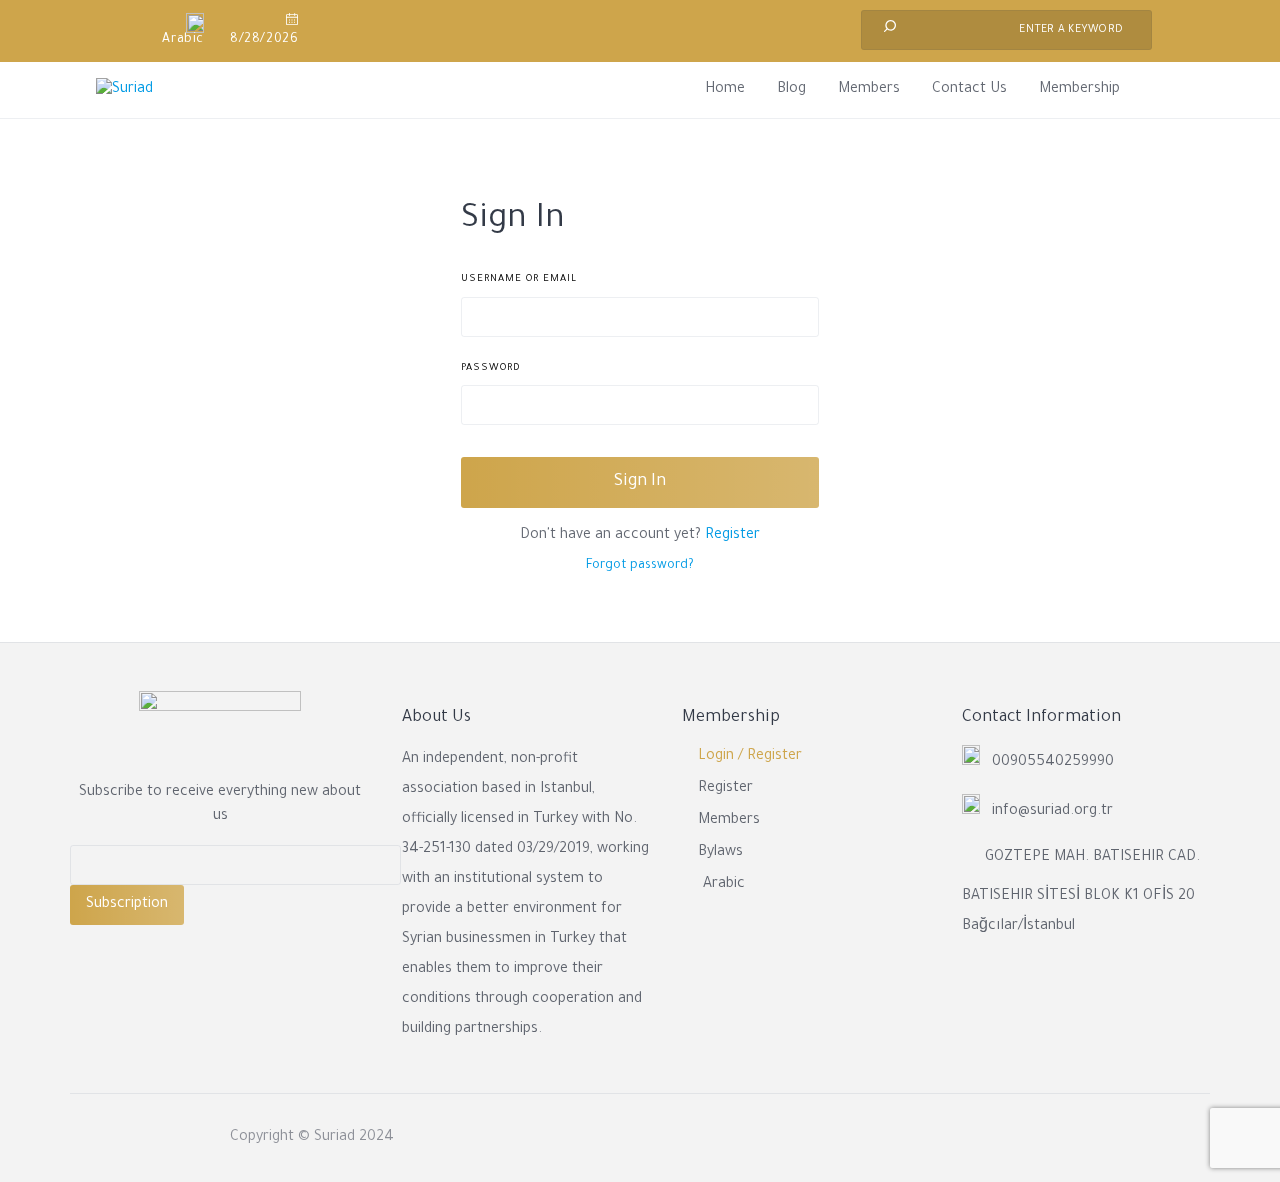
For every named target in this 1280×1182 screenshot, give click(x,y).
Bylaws (720, 853)
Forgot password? (640, 566)
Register (732, 536)
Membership (1079, 90)
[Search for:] (1006, 30)
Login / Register (750, 757)
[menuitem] (175, 31)
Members (869, 90)
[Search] (890, 30)
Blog (791, 90)
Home (725, 90)
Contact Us (969, 90)
